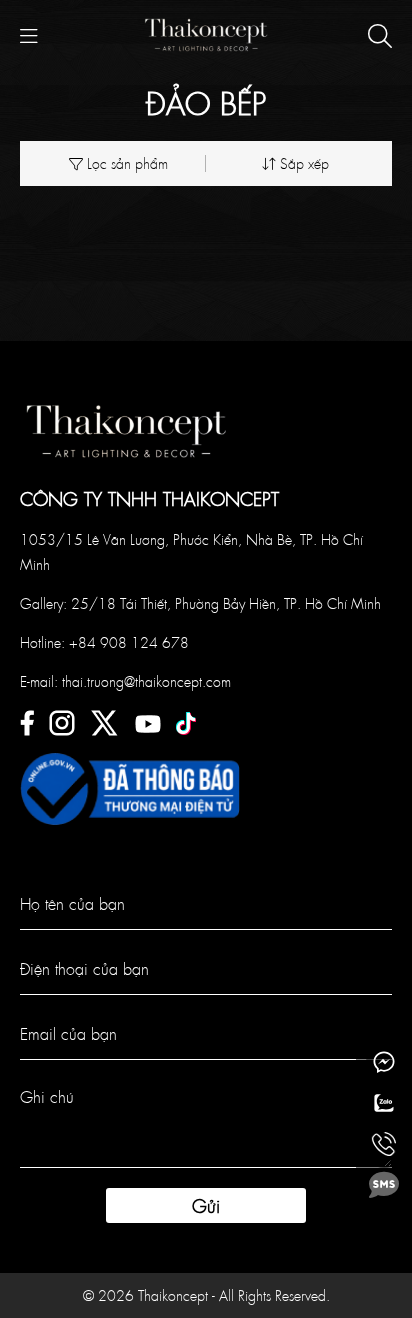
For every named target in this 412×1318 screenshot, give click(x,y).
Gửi (206, 1205)
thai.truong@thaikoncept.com (146, 681)
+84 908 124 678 (129, 642)
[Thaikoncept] (206, 33)
